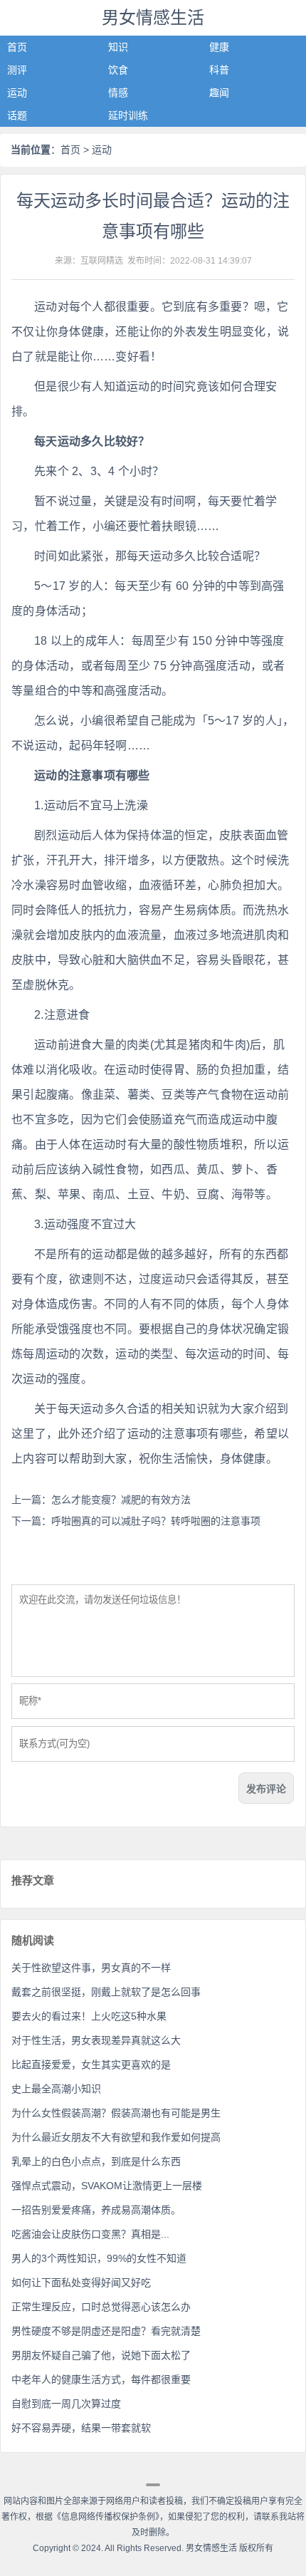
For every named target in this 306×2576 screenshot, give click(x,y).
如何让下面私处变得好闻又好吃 (81, 2282)
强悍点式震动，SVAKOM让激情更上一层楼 (107, 2186)
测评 (17, 70)
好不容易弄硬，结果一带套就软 (81, 2428)
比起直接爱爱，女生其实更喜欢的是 (91, 2065)
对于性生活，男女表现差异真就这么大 (96, 2040)
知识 (118, 47)
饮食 (118, 70)
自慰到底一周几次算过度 (66, 2404)
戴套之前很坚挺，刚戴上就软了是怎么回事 (106, 1992)
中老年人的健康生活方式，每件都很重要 (101, 2379)
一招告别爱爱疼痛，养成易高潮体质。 (96, 2210)
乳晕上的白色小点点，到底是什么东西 (96, 2161)
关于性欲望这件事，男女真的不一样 (91, 1968)
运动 (17, 93)
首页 (17, 47)
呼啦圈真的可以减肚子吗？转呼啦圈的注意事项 (156, 1521)
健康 (219, 47)
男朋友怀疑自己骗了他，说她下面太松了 (101, 2355)
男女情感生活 (153, 17)
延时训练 (128, 115)
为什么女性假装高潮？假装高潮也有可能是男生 (116, 2113)
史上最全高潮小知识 (56, 2089)
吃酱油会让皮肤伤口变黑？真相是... (90, 2234)
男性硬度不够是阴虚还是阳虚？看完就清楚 (106, 2331)
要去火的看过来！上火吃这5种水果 (89, 2016)
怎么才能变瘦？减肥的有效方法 (121, 1500)
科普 (219, 70)
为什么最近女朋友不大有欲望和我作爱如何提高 (116, 2137)
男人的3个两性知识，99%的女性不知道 (99, 2258)
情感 (118, 93)
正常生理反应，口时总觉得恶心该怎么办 (101, 2307)
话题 (17, 115)
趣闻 (219, 93)
